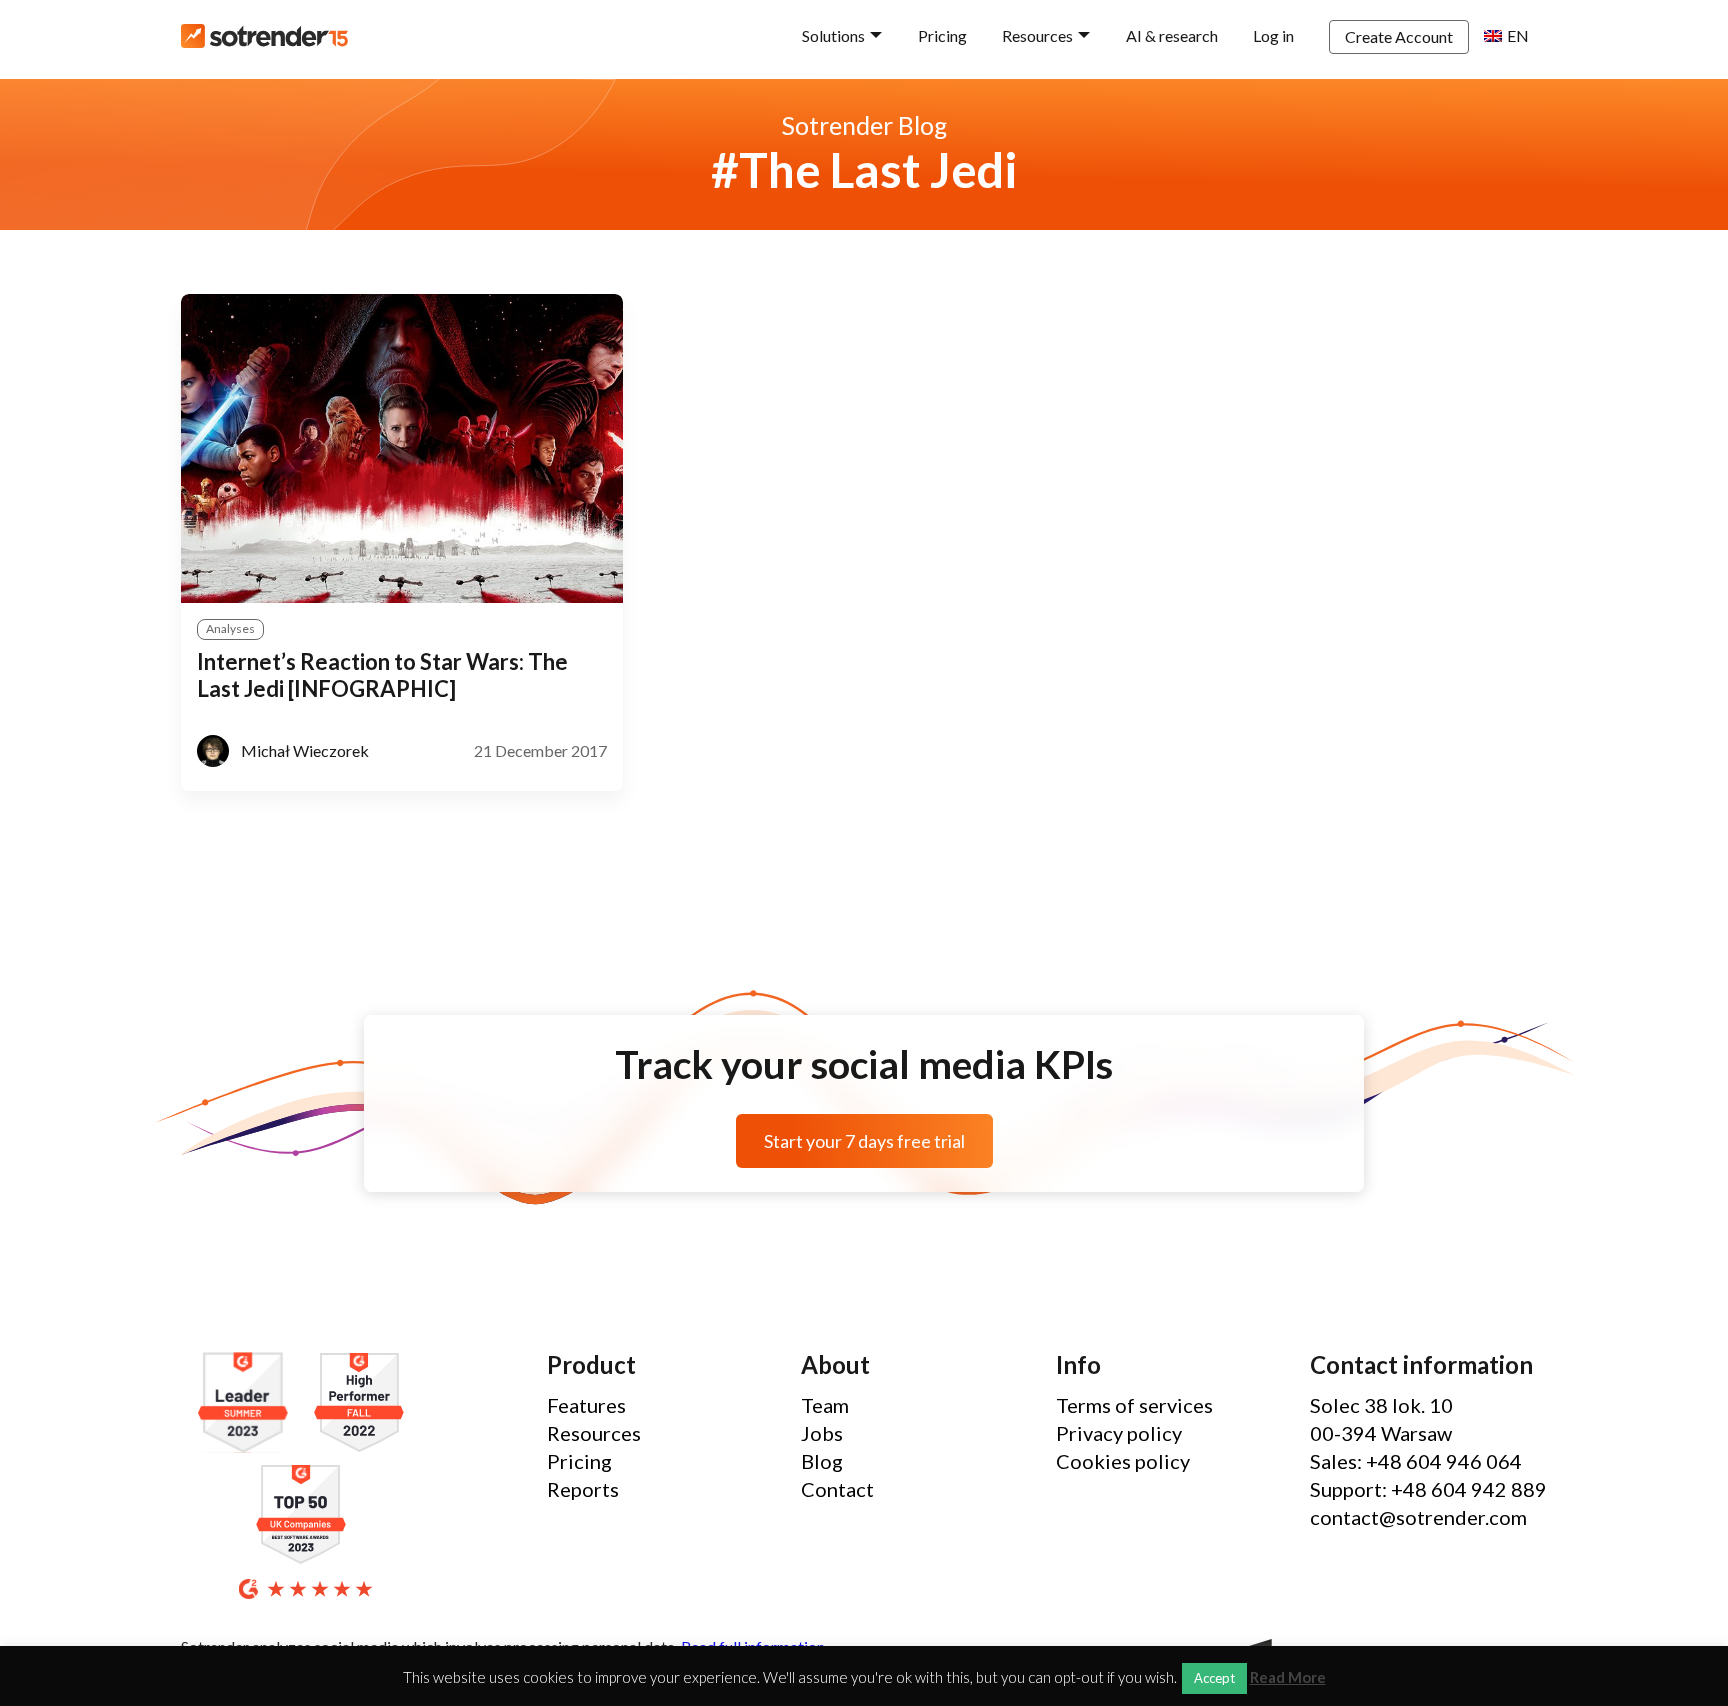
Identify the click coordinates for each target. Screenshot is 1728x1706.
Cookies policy (1123, 1461)
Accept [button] (1214, 1678)
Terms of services (1134, 1405)
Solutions (833, 35)
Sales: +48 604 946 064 (1416, 1461)
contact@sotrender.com (1418, 1517)
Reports (583, 1489)
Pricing (942, 35)
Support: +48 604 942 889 (1428, 1489)
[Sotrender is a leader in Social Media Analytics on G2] (248, 1403)
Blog (822, 1461)
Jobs (822, 1433)
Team (825, 1405)
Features (586, 1405)
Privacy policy (1119, 1433)
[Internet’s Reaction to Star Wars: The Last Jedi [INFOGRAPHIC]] (402, 448)
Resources (1037, 35)
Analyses (230, 628)
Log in (1273, 35)
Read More (1288, 1677)
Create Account (1399, 36)
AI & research (1172, 35)
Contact (837, 1489)
